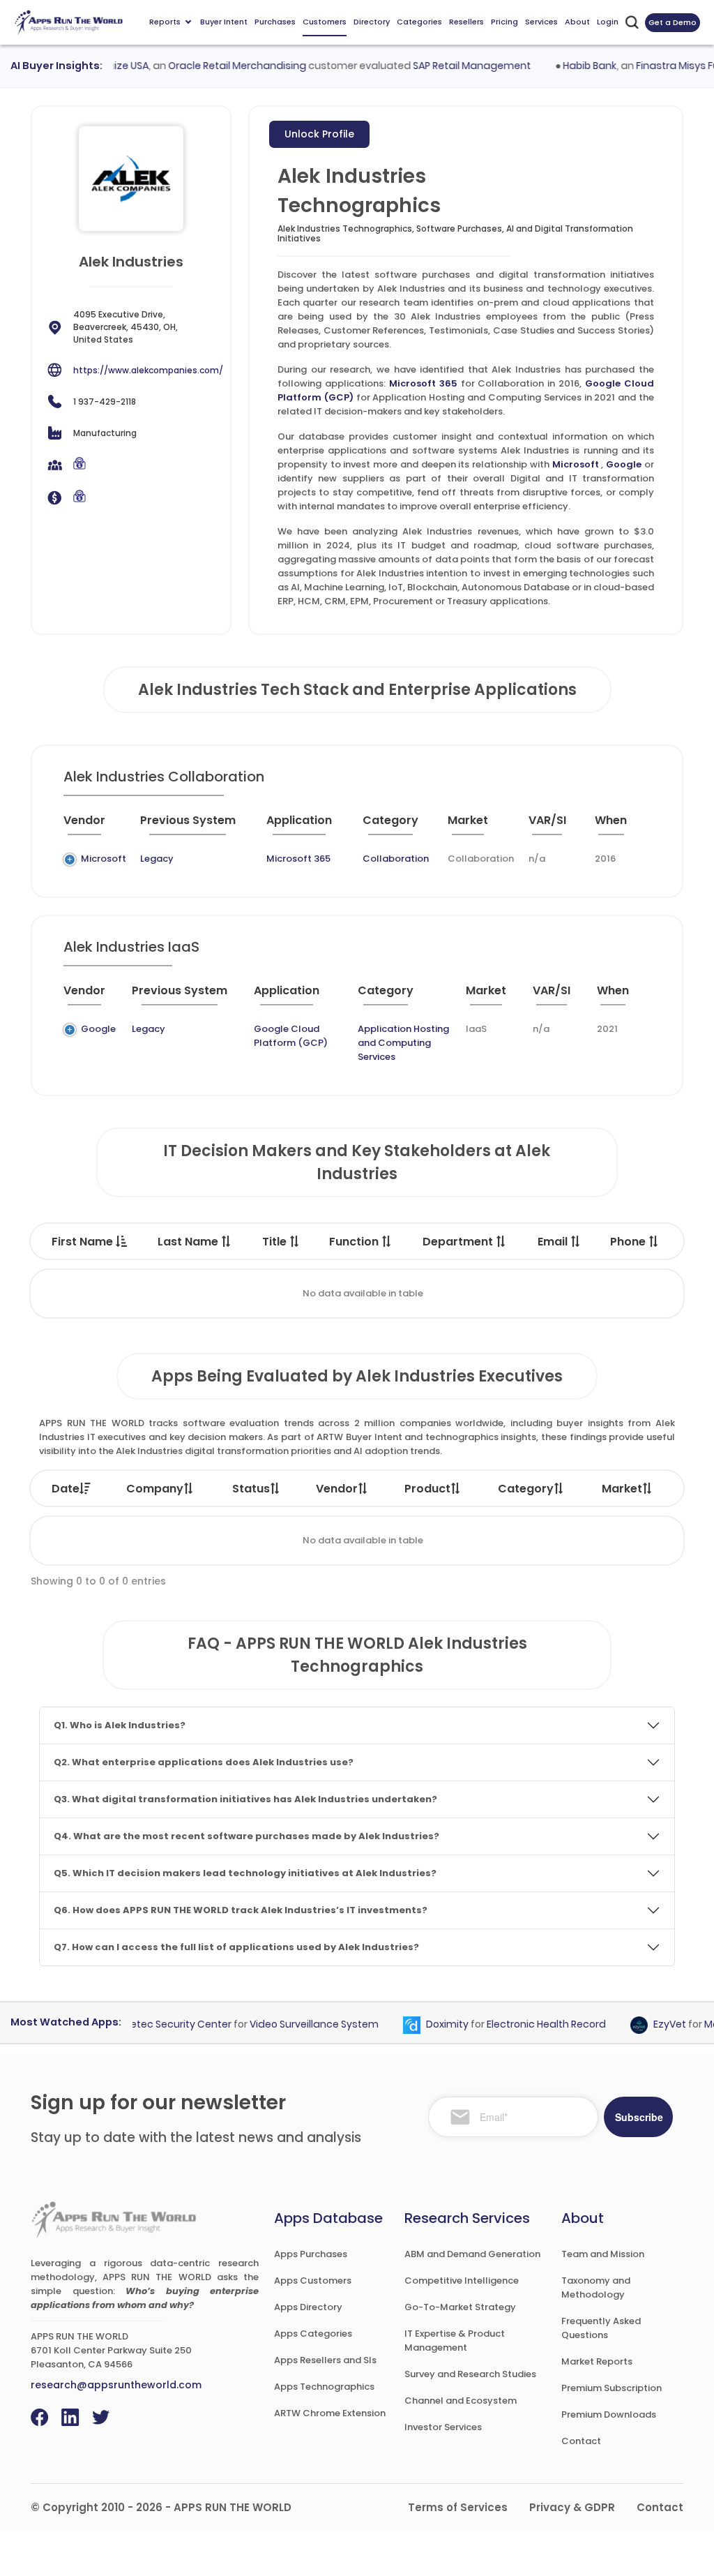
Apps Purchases (311, 2254)
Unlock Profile (319, 134)
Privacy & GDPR (572, 2507)
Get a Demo (673, 22)
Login (608, 22)
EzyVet (651, 2025)
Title (276, 1242)
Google (624, 464)
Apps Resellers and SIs (325, 2360)
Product (427, 1489)
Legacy (157, 859)
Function (355, 1242)
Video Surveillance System (295, 2025)
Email (554, 1242)
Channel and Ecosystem (461, 2401)
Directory (372, 22)
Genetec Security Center (152, 2025)
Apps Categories (313, 2334)
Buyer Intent (224, 22)
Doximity (428, 2025)
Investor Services (443, 2427)
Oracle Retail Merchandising (218, 66)
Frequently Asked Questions (601, 2328)
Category (526, 1489)
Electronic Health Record (527, 2025)
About (577, 22)
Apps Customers (313, 2281)
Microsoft (576, 464)
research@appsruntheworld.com (116, 2385)
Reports (165, 22)
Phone (629, 1242)
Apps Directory (308, 2307)
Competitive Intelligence (462, 2281)
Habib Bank (571, 66)
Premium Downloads (609, 2414)
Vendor (337, 1489)
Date (66, 1489)
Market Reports (597, 2361)
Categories (419, 22)
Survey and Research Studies (470, 2374)
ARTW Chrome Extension (330, 2413)
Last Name (189, 1242)
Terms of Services (458, 2507)
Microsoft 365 (423, 383)
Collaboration (396, 859)
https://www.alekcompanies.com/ (148, 370)
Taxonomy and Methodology (596, 2287)
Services (541, 22)
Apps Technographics (324, 2387)
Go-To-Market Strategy (460, 2307)
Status (251, 1489)
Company (155, 1489)
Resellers (466, 22)
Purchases (275, 22)
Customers (325, 22)
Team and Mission (603, 2254)
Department (459, 1242)
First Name (84, 1242)
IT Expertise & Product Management (455, 2341)
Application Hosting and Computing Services (403, 1043)
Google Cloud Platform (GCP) (291, 1036)
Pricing (504, 22)
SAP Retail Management (453, 66)
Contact (581, 2441)
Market (622, 1489)
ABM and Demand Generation (472, 2254)
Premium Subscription (612, 2388)
